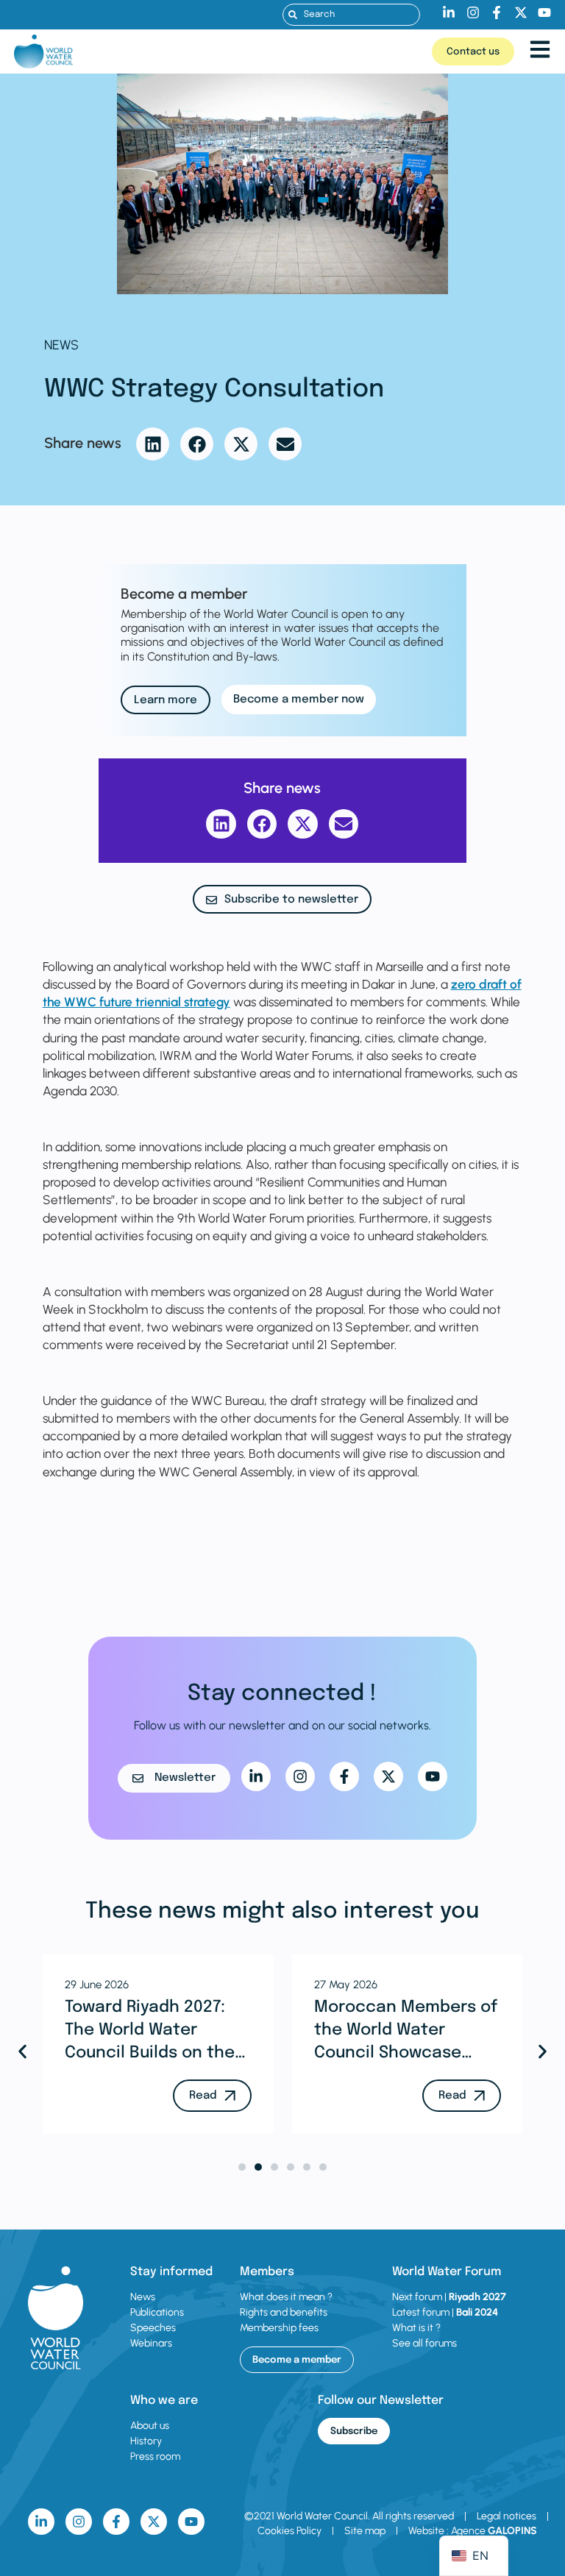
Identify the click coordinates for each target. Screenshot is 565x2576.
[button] (153, 444)
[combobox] (351, 15)
